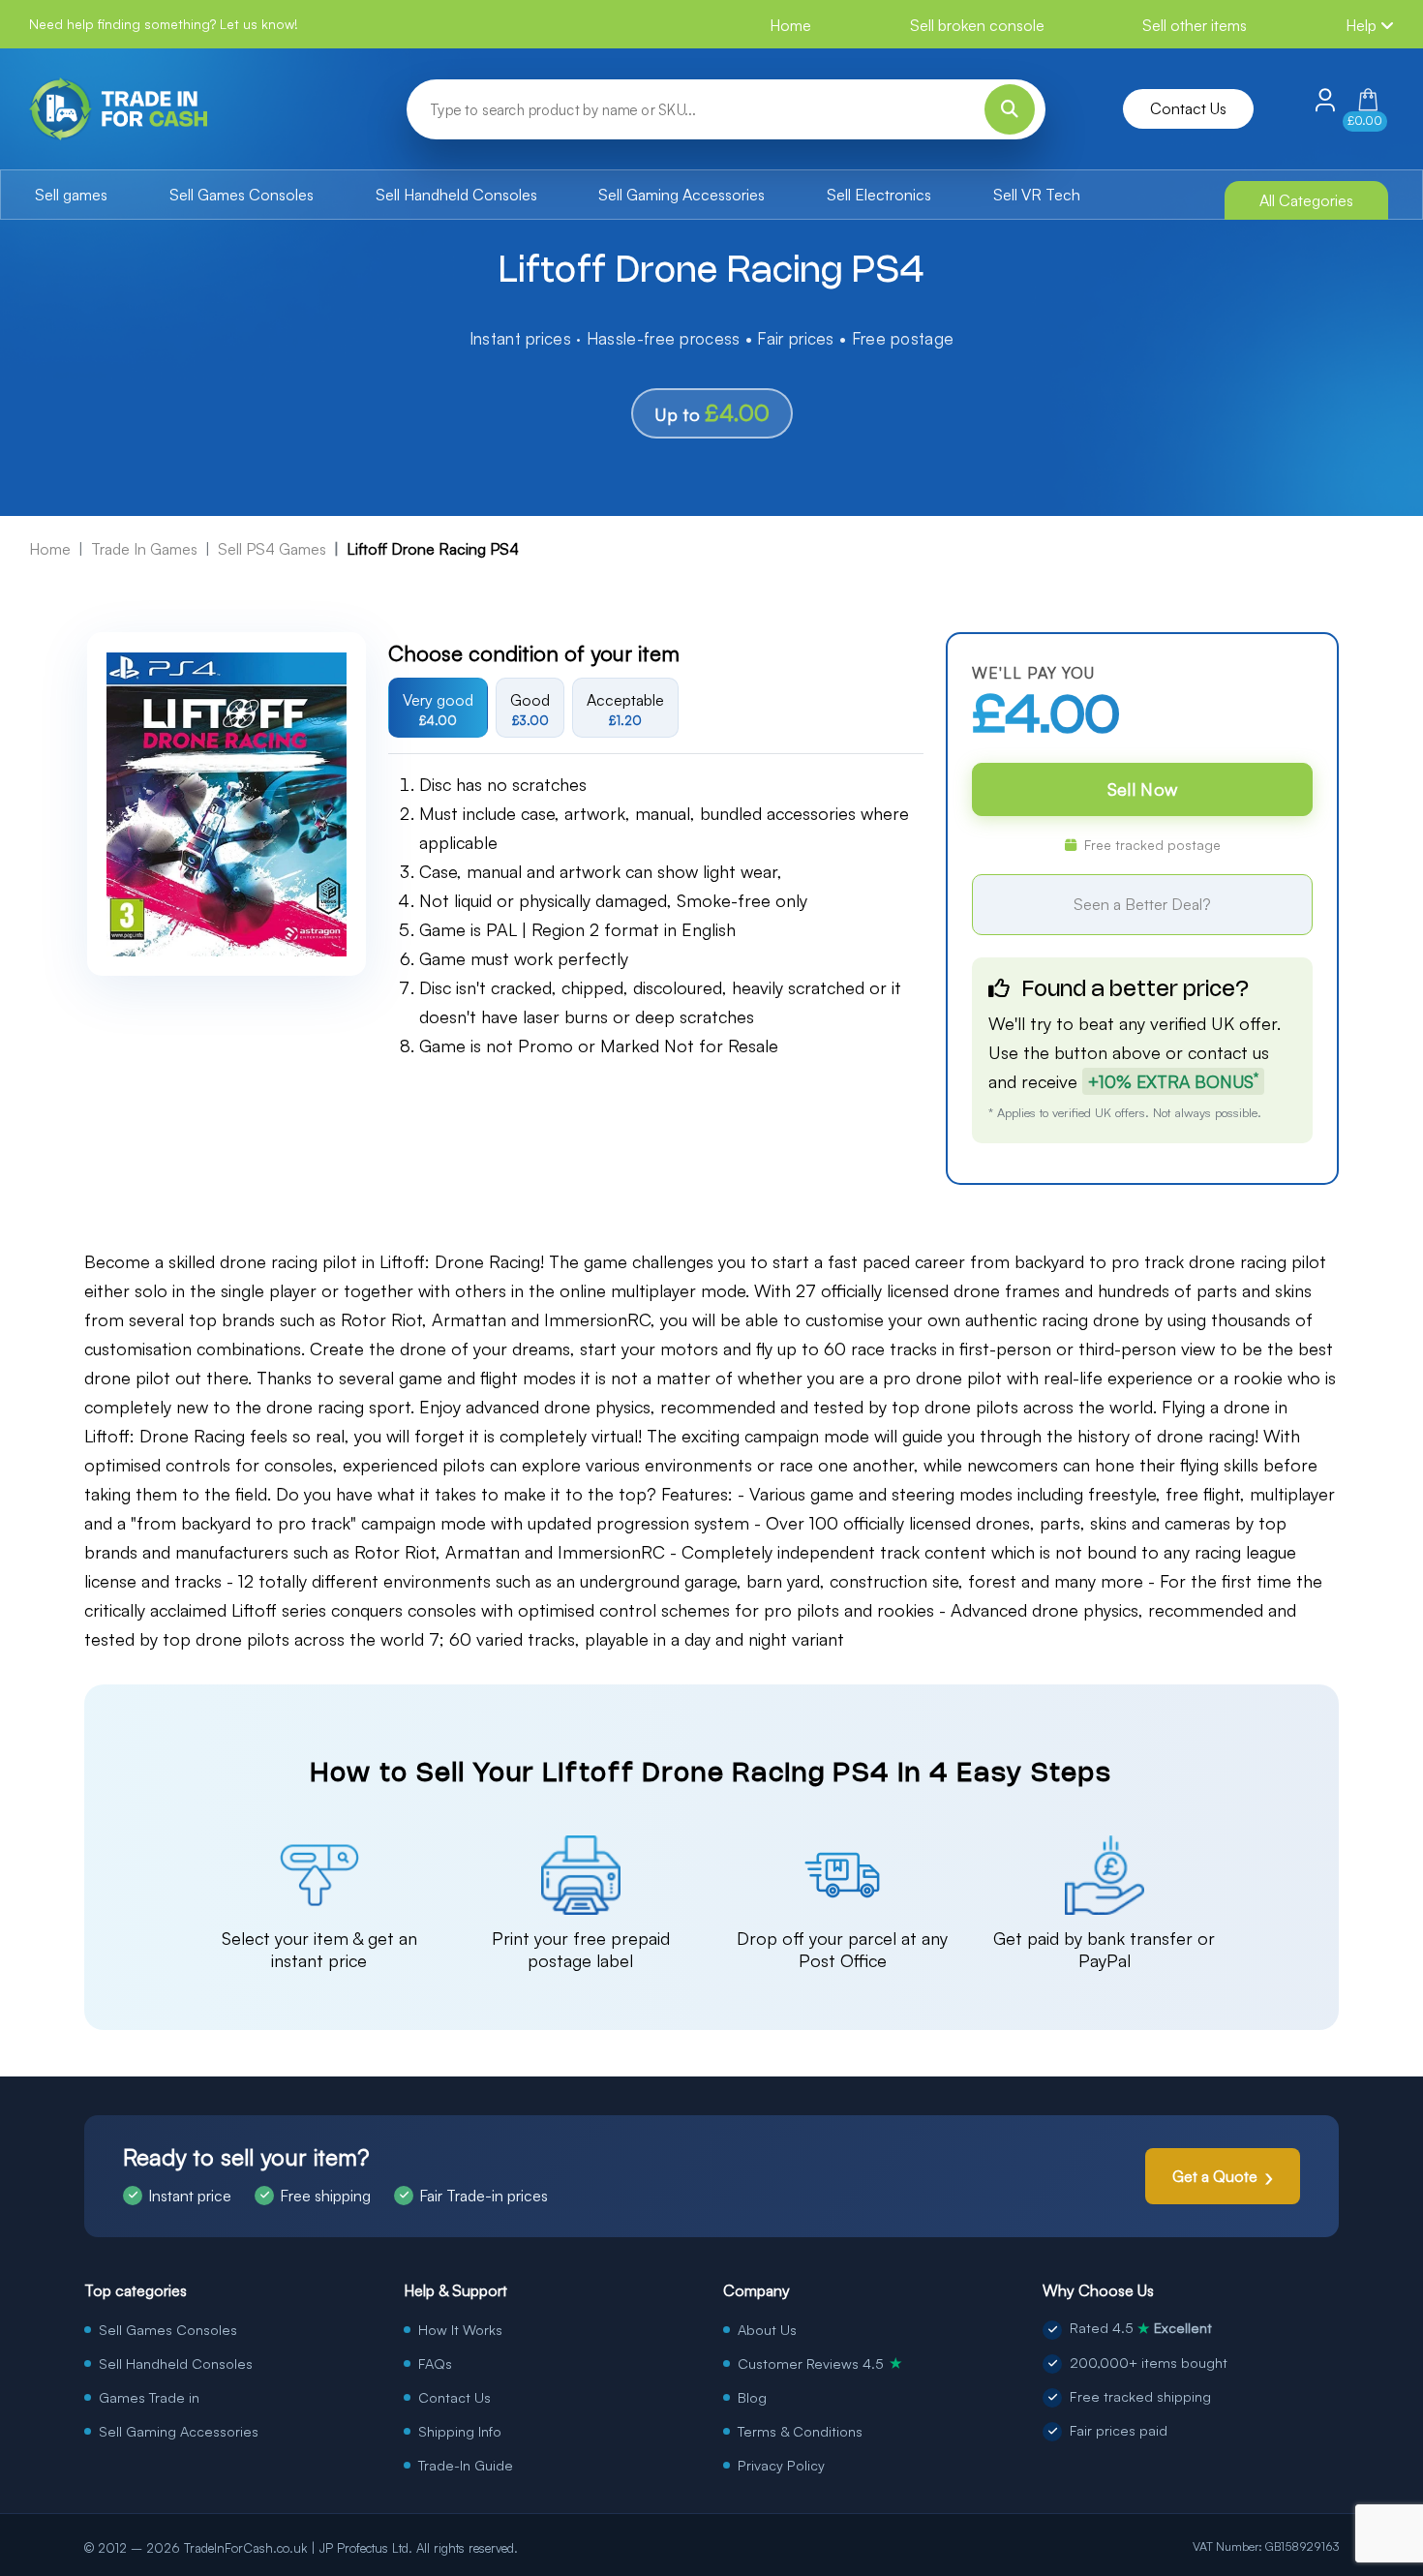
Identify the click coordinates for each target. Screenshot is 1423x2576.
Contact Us (1188, 108)
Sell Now (1142, 789)
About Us (767, 2329)
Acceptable (625, 709)
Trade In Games (144, 549)
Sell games (71, 195)
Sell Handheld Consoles (456, 195)
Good (530, 709)
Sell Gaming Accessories (681, 195)
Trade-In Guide (466, 2465)
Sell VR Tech (1037, 195)
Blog (752, 2397)
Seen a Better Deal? (1142, 904)
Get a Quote (1215, 2176)
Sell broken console (977, 25)
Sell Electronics (879, 195)
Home (790, 25)
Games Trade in (149, 2397)
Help (1363, 25)
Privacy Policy (781, 2465)
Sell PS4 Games (272, 549)
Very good (438, 709)
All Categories (1306, 200)
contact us (1228, 1052)
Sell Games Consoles (242, 195)
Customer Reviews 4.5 (820, 2363)
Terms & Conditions (800, 2431)
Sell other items (1195, 25)
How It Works (460, 2329)
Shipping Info (460, 2431)
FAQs (435, 2363)
